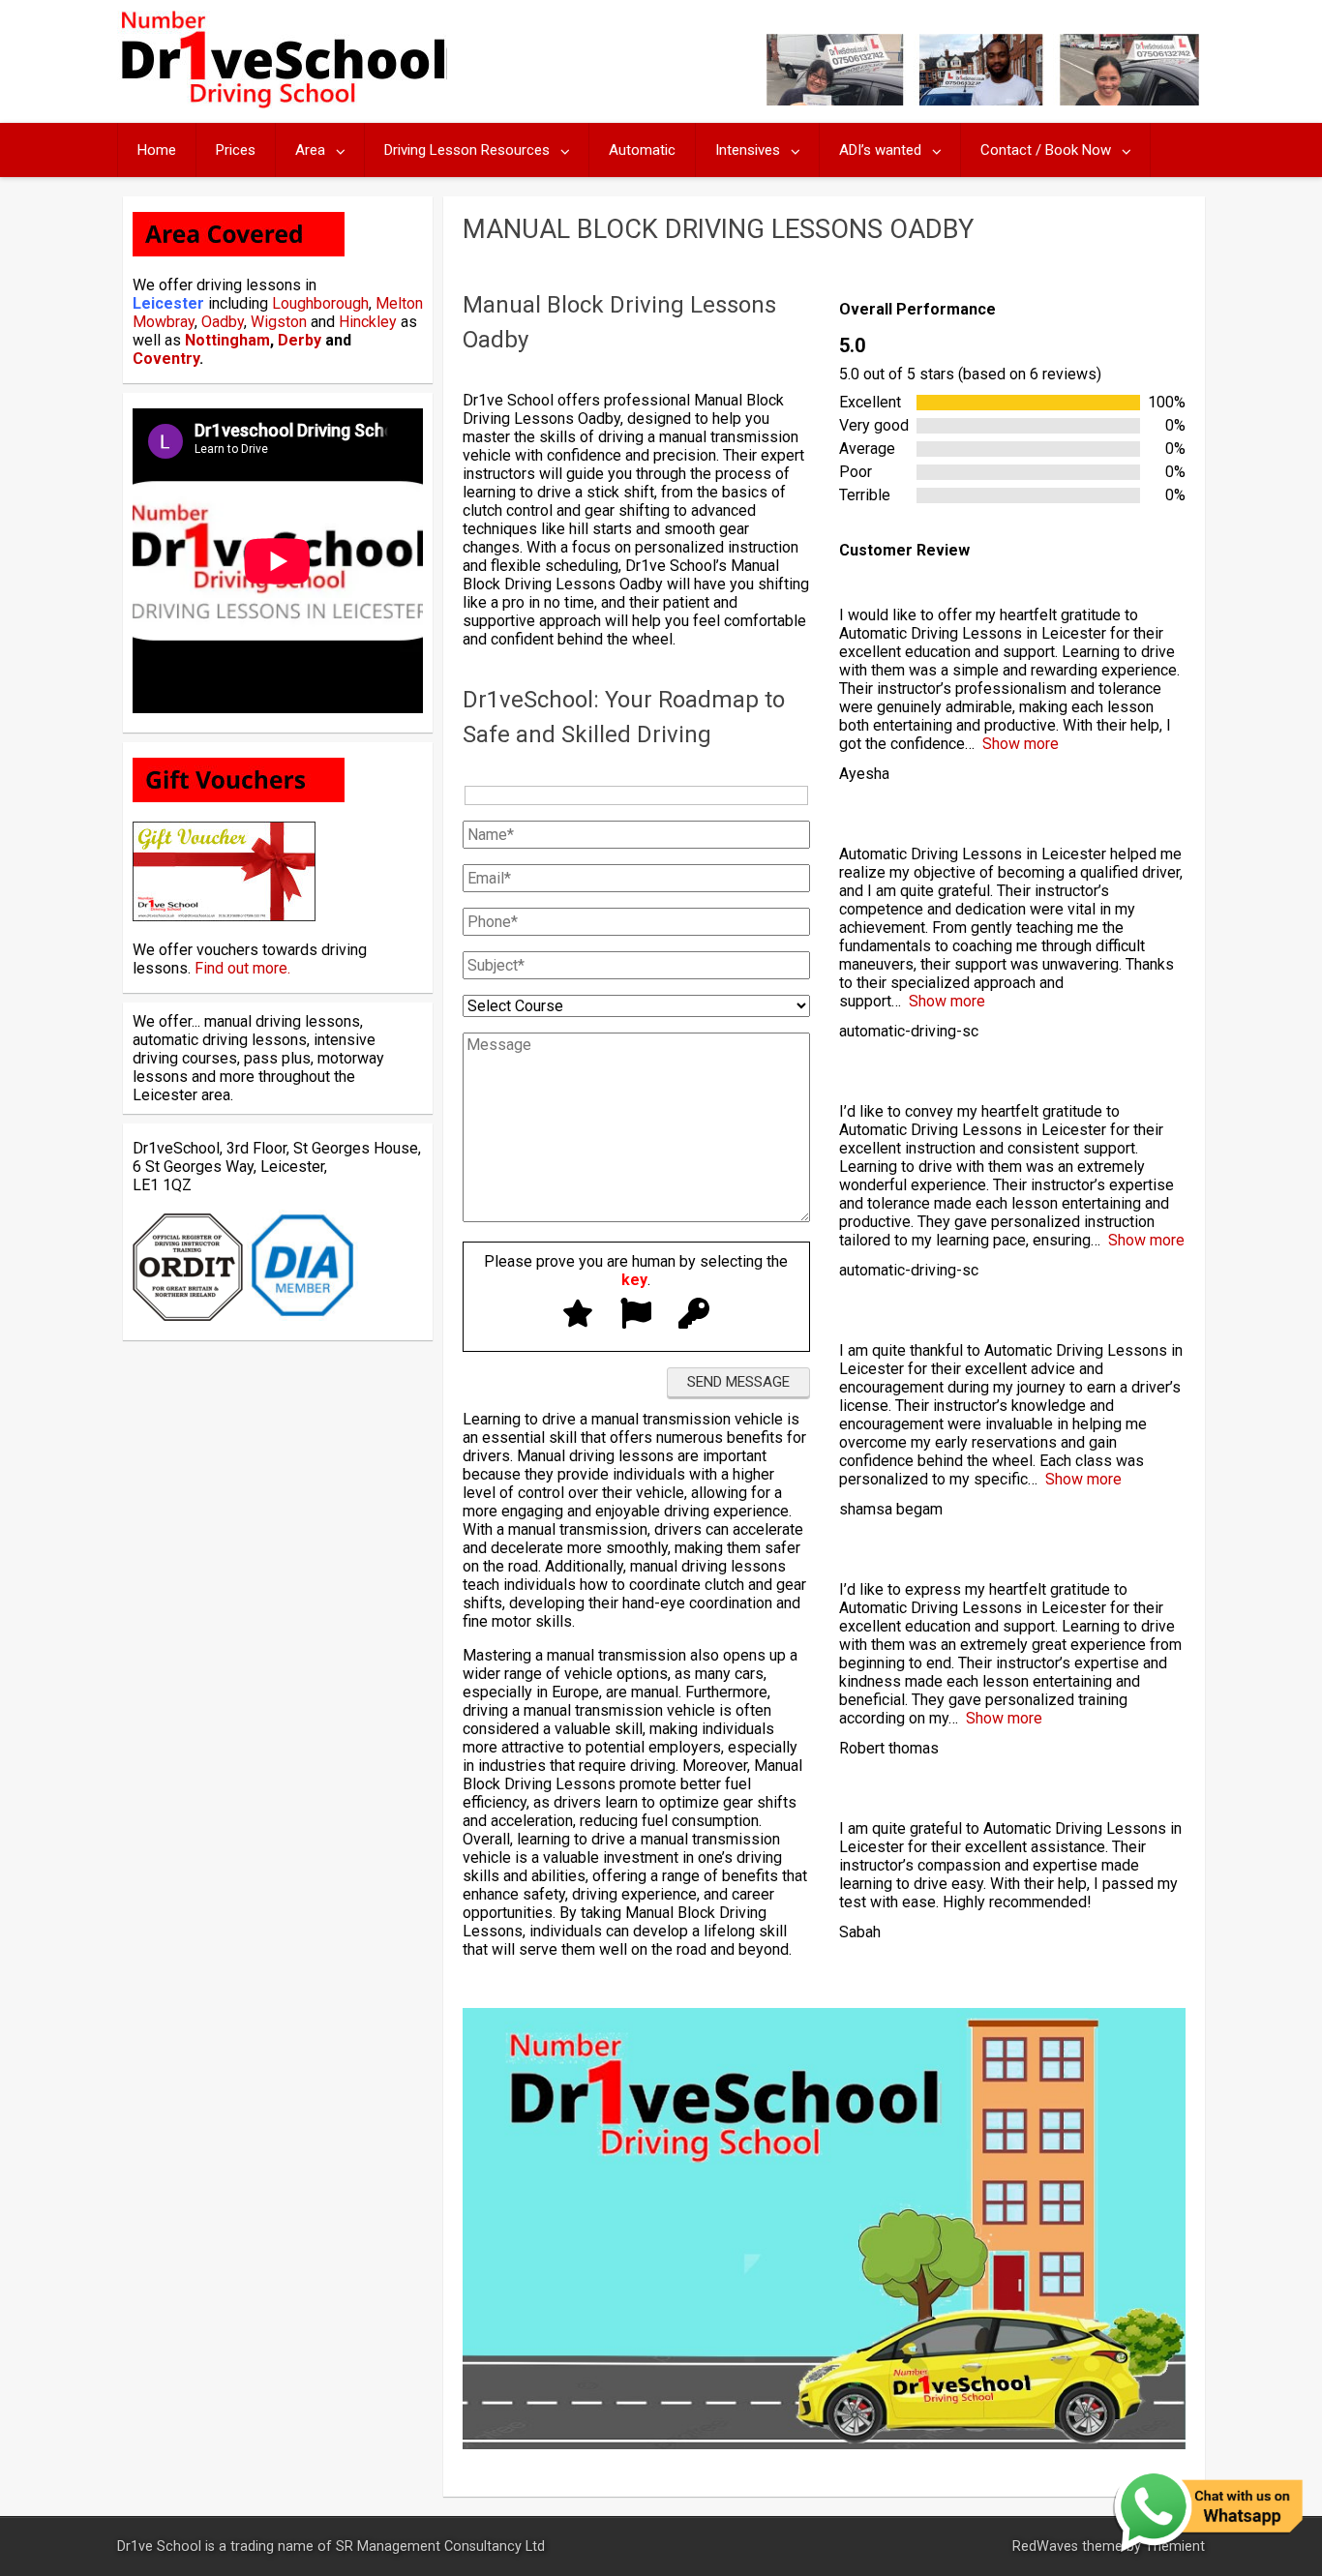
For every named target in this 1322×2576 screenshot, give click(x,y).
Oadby (223, 322)
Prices (236, 150)
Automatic (642, 150)
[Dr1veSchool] (282, 103)
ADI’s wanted (880, 150)
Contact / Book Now (1046, 150)
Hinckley (368, 322)
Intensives (748, 150)
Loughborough (320, 303)
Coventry (166, 359)
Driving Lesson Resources (467, 150)
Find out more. (242, 968)
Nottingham (227, 340)
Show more (1021, 744)
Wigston (279, 322)
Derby (300, 340)
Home (157, 150)
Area (310, 150)
